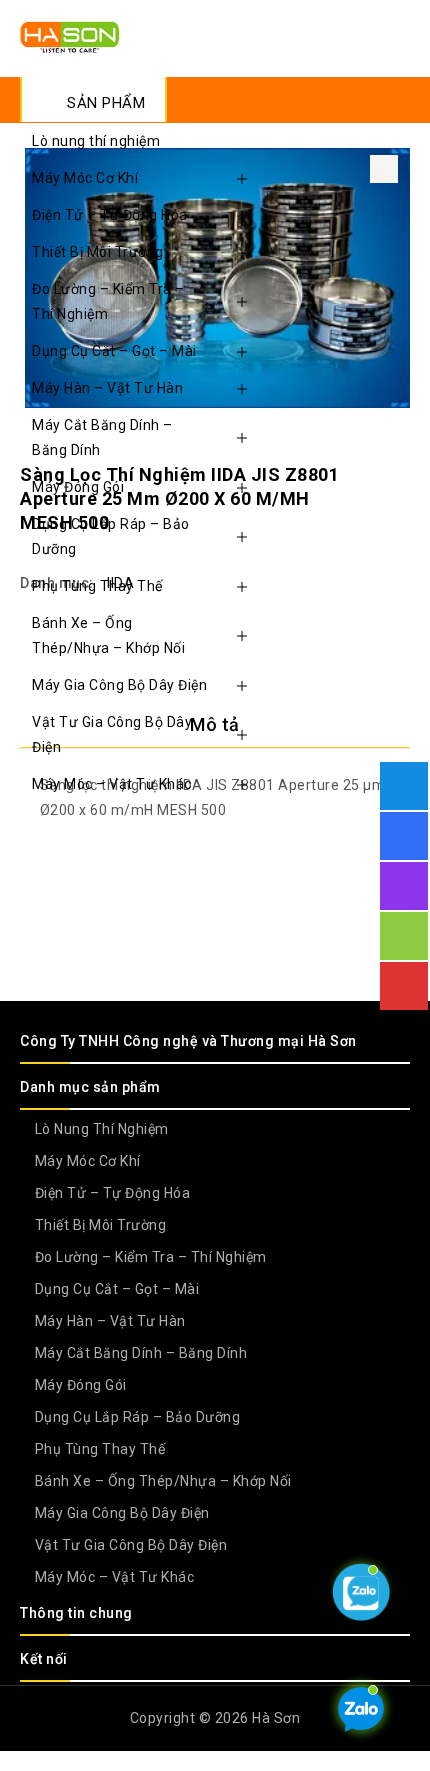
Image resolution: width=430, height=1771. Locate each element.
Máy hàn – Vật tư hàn (107, 388)
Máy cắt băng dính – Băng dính (102, 437)
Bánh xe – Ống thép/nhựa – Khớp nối (108, 635)
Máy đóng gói (78, 487)
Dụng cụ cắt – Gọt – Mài (114, 351)
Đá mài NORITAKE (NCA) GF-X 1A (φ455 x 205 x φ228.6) (397, 454)
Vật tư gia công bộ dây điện (112, 734)
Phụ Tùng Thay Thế (97, 586)
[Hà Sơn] (70, 36)
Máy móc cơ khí (85, 178)
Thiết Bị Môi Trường (98, 252)
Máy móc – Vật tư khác (112, 784)
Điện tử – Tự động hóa (110, 215)
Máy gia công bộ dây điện (119, 685)
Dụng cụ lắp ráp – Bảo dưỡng (111, 536)
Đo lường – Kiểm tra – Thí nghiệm (108, 301)
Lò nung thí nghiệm (96, 141)
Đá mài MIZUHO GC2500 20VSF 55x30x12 (371, 454)
